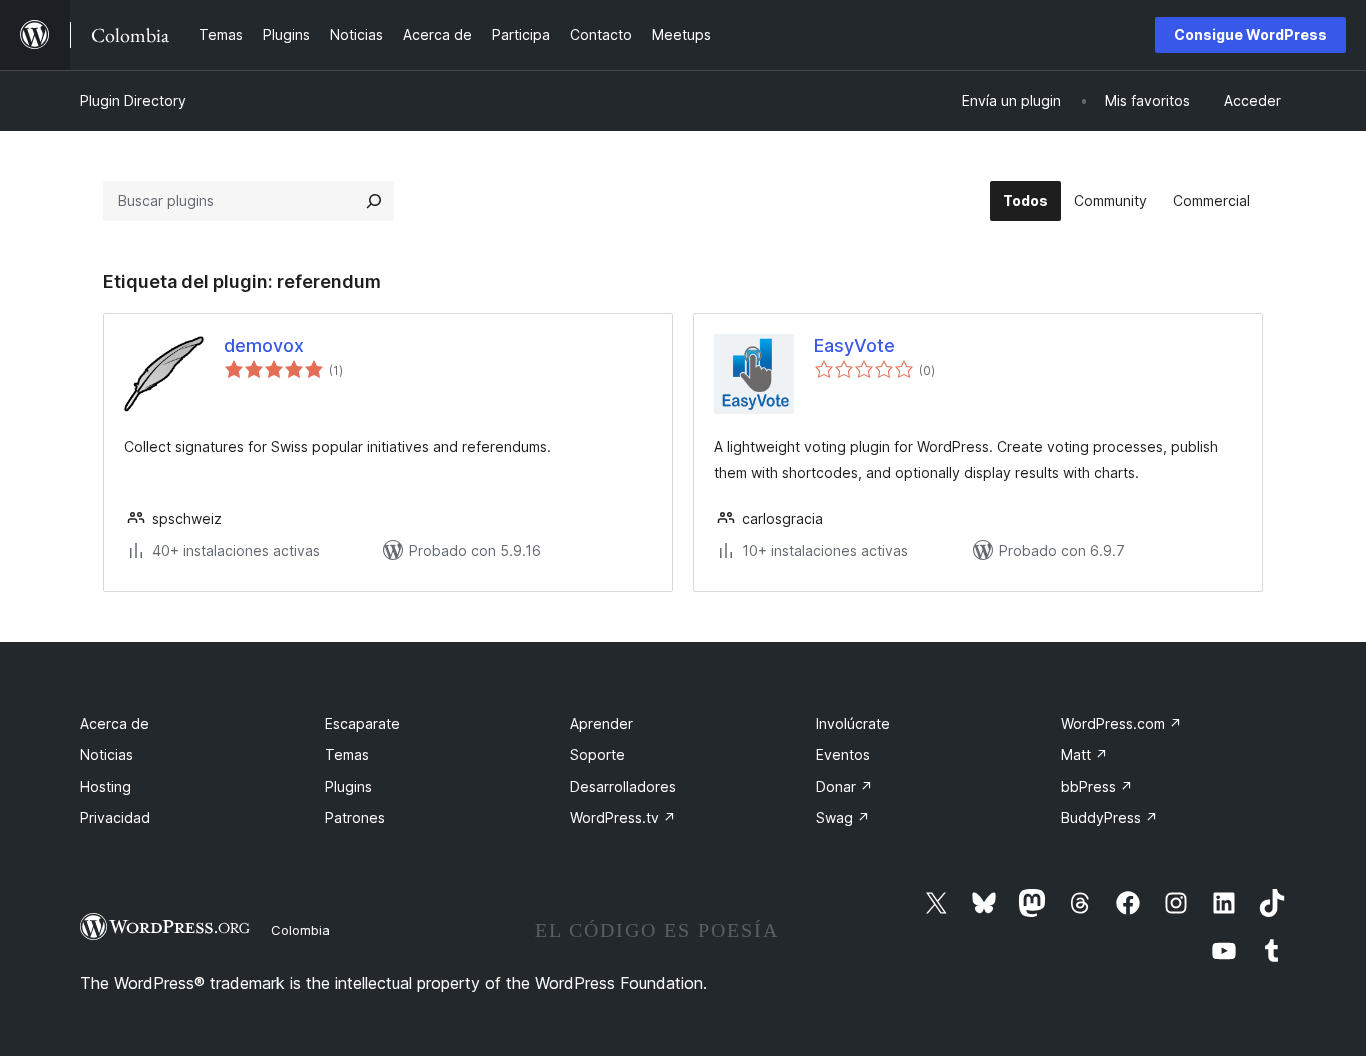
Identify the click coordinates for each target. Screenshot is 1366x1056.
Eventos (843, 754)
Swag (843, 817)
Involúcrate (853, 723)
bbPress (1097, 786)
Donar (844, 786)
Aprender (601, 723)
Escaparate (362, 723)
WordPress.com (1121, 723)
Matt (1084, 754)
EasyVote (854, 345)
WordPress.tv (623, 817)
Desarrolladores (623, 786)
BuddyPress (1109, 817)
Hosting (105, 786)
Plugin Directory (133, 100)
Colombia (300, 930)
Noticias (106, 754)
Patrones (355, 817)
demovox (264, 345)
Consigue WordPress (1250, 34)
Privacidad (115, 817)
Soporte (597, 754)
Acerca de (114, 723)
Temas (347, 754)
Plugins (348, 786)
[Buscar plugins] (374, 201)
